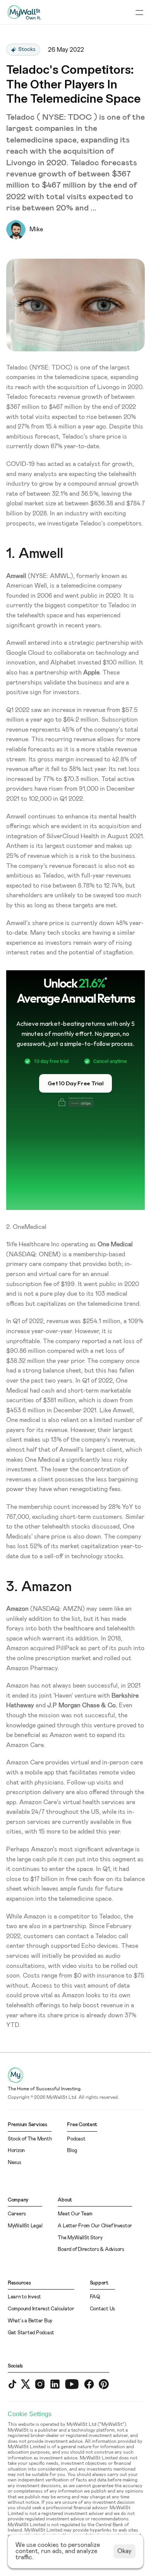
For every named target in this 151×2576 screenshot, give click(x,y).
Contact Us (102, 2309)
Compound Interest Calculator (41, 2309)
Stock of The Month (30, 2139)
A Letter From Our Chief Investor (95, 2226)
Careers (17, 2214)
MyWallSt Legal (25, 2226)
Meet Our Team (75, 2214)
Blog (72, 2151)
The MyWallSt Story (80, 2238)
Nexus (15, 2163)
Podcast (76, 2139)
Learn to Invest (24, 2297)
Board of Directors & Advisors (91, 2250)
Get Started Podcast (31, 2333)
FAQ (95, 2297)
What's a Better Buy (30, 2321)
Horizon (16, 2151)
